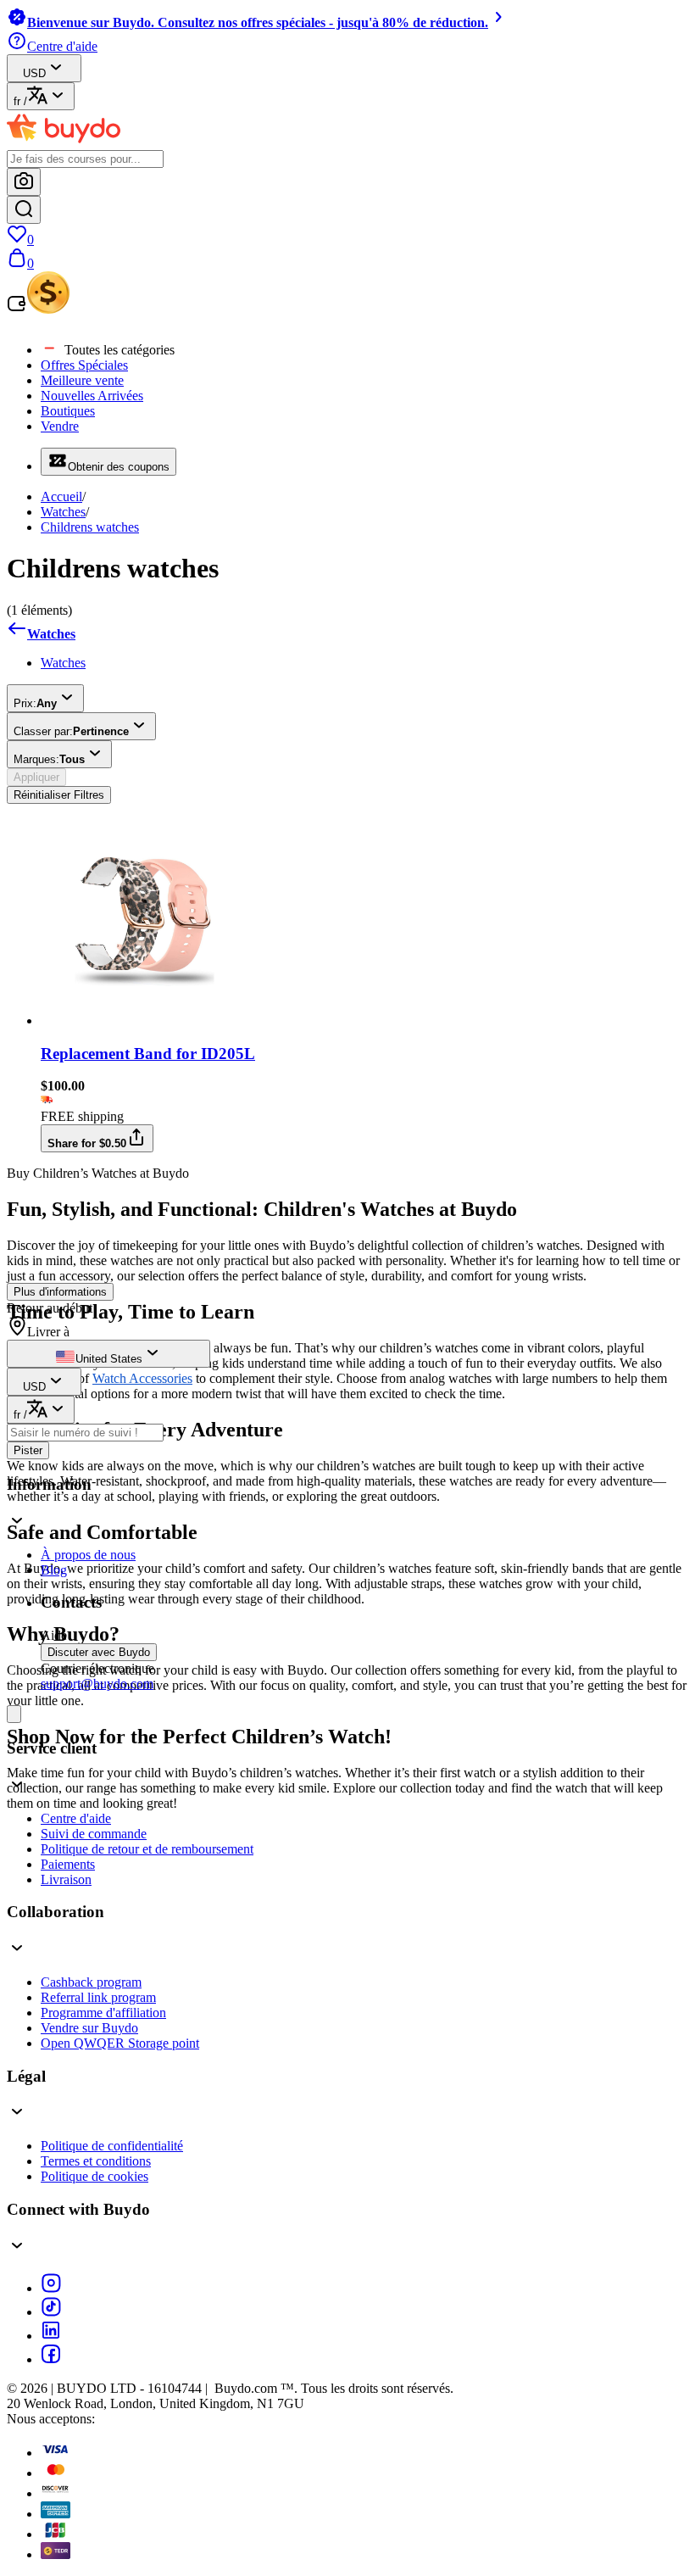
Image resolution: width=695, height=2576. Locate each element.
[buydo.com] (64, 142)
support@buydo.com (97, 1684)
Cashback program (91, 1982)
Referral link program (98, 1997)
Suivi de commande (94, 1834)
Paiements (68, 1864)
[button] (347, 1505)
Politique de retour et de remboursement (147, 1849)
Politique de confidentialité (112, 2146)
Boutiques (68, 411)
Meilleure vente (82, 380)
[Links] (14, 1714)
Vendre (60, 426)
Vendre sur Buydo (89, 2028)
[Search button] (24, 210)
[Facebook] (51, 2359)
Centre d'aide (76, 1818)
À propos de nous (88, 1555)
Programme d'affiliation (103, 2013)
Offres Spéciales (84, 365)
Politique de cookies (95, 2176)
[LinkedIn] (51, 2336)
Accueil (61, 496)
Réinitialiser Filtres (59, 795)
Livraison (66, 1879)
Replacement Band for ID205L (148, 1054)
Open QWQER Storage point (120, 2043)
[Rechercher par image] (24, 182)
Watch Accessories (142, 1378)
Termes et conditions (96, 2161)
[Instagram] (51, 2288)
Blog (54, 1570)
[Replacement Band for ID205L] (145, 1020)
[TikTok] (51, 2312)
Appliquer (36, 777)
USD (34, 73)
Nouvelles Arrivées (92, 396)
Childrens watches (90, 527)
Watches (63, 512)
